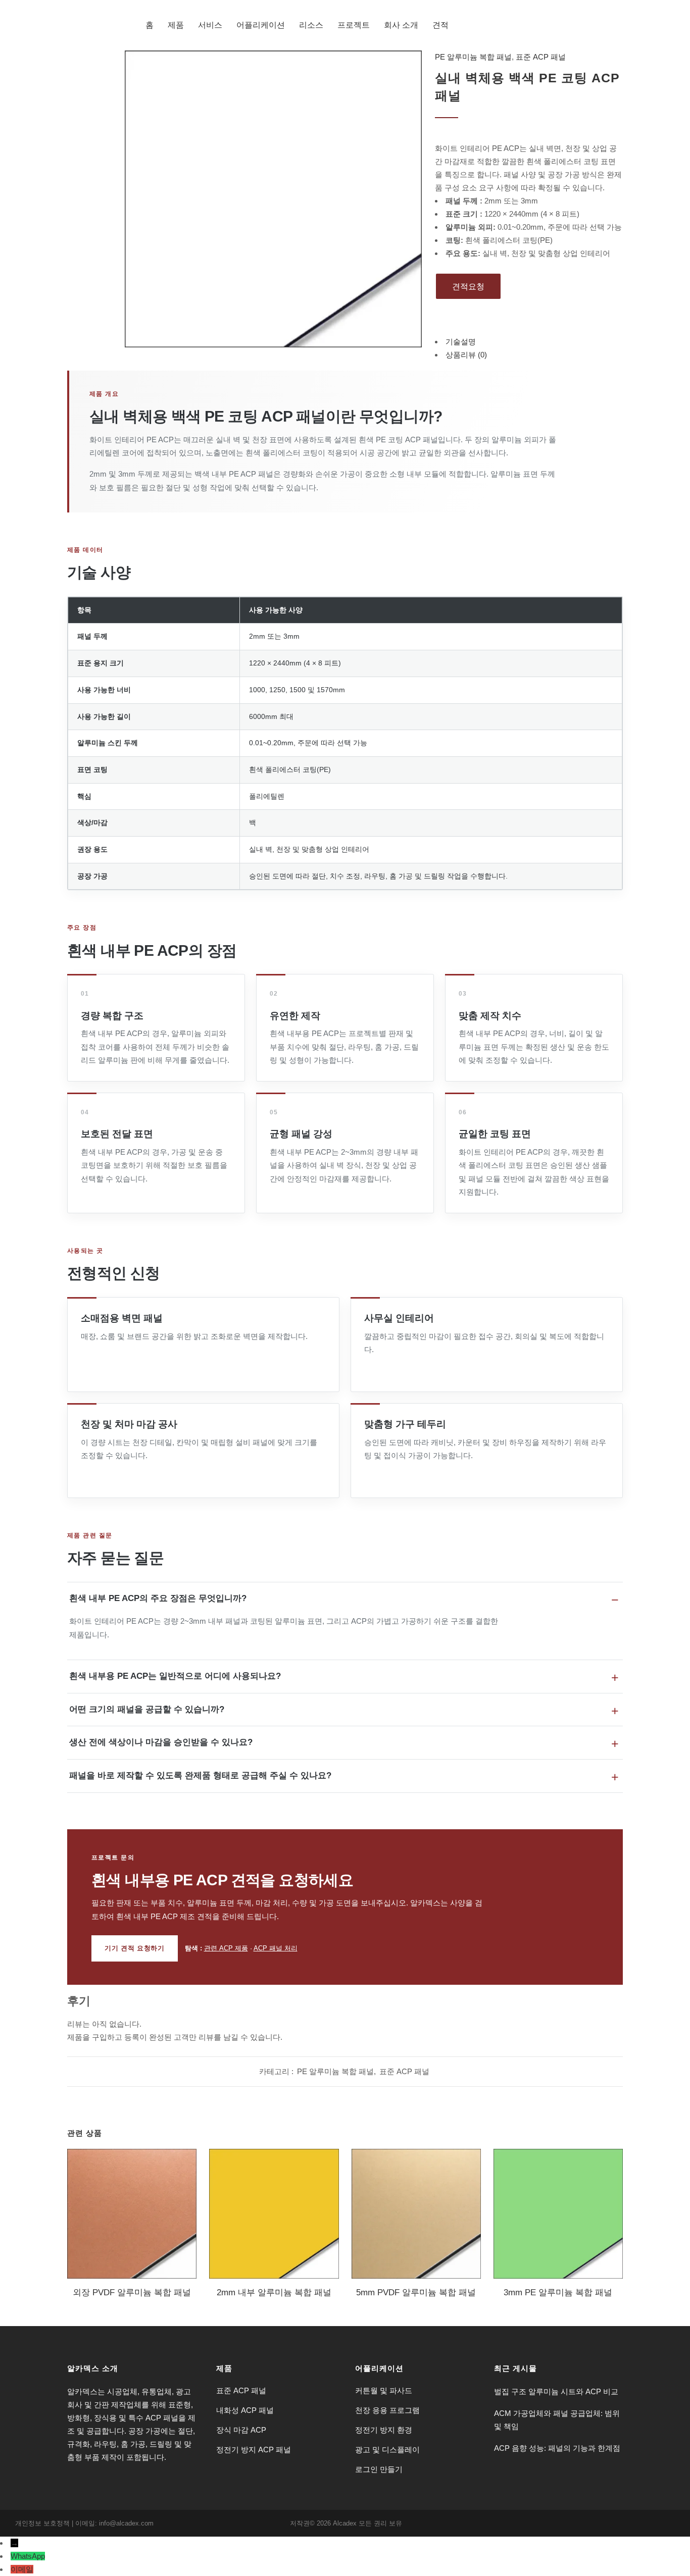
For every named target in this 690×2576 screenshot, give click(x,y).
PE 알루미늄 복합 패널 (473, 57)
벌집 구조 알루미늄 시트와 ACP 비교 (556, 2391)
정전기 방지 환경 (384, 2430)
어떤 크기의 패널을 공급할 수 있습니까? (147, 1709)
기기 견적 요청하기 (135, 1948)
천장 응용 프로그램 (387, 2410)
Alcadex (345, 2523)
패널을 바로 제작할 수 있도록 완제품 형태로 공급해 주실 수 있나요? (200, 1775)
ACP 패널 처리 (276, 1948)
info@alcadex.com (126, 2523)
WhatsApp (28, 2556)
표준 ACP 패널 (541, 57)
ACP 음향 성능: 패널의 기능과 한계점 (557, 2448)
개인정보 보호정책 (42, 2523)
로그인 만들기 (379, 2469)
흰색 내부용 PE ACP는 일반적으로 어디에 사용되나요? (175, 1676)
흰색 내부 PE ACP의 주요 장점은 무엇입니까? (158, 1598)
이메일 (22, 2569)
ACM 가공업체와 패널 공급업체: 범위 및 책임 (557, 2420)
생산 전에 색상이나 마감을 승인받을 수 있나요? (161, 1742)
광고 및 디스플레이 (387, 2450)
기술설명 (461, 342)
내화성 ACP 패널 (245, 2410)
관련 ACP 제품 (226, 1948)
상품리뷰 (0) (466, 355)
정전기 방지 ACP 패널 (254, 2450)
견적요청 (468, 287)
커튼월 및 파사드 (384, 2390)
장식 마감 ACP (241, 2430)
